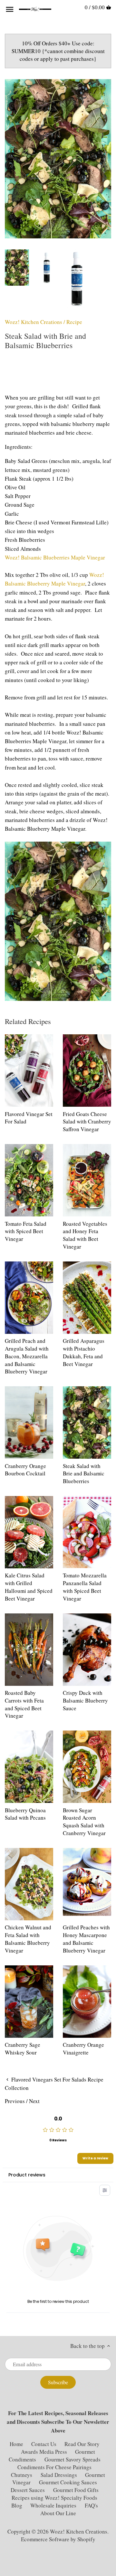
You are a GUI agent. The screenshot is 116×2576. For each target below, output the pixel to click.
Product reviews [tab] (27, 2175)
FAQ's (91, 2505)
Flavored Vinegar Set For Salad (29, 1118)
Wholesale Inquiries (53, 2505)
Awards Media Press (44, 2452)
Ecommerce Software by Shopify (58, 2539)
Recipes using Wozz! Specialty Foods (54, 2498)
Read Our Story (82, 2444)
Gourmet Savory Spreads (72, 2459)
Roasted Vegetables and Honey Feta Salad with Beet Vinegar (85, 1235)
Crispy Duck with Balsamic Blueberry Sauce (85, 1700)
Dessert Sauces (28, 2490)
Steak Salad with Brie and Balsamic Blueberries (84, 1474)
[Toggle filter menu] (105, 2190)
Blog (17, 2505)
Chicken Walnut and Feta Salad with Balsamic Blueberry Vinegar (28, 1939)
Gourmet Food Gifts (76, 2490)
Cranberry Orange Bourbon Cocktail (25, 1470)
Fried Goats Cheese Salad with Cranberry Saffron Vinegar (87, 1122)
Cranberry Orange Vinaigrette (83, 2049)
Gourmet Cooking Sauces (68, 2482)
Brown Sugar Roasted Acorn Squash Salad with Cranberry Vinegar (84, 1822)
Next (34, 2101)
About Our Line (58, 2513)
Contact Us (44, 2444)
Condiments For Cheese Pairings (54, 2467)
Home (16, 2444)
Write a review (95, 2158)
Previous (15, 2101)
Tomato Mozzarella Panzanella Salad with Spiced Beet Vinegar (85, 1587)
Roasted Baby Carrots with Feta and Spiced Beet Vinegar (24, 1704)
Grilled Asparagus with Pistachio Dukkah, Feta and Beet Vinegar (84, 1352)
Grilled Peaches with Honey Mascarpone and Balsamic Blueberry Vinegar (86, 1939)
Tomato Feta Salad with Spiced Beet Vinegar (26, 1231)
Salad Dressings (59, 2475)
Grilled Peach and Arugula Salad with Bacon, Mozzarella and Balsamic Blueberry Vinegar (27, 1356)
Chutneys (22, 2475)
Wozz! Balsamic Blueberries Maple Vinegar (55, 557)
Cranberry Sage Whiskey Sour (23, 2049)
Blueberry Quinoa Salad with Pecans (25, 1814)
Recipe (74, 322)
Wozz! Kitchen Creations (34, 322)
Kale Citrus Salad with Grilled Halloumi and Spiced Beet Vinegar (29, 1587)
